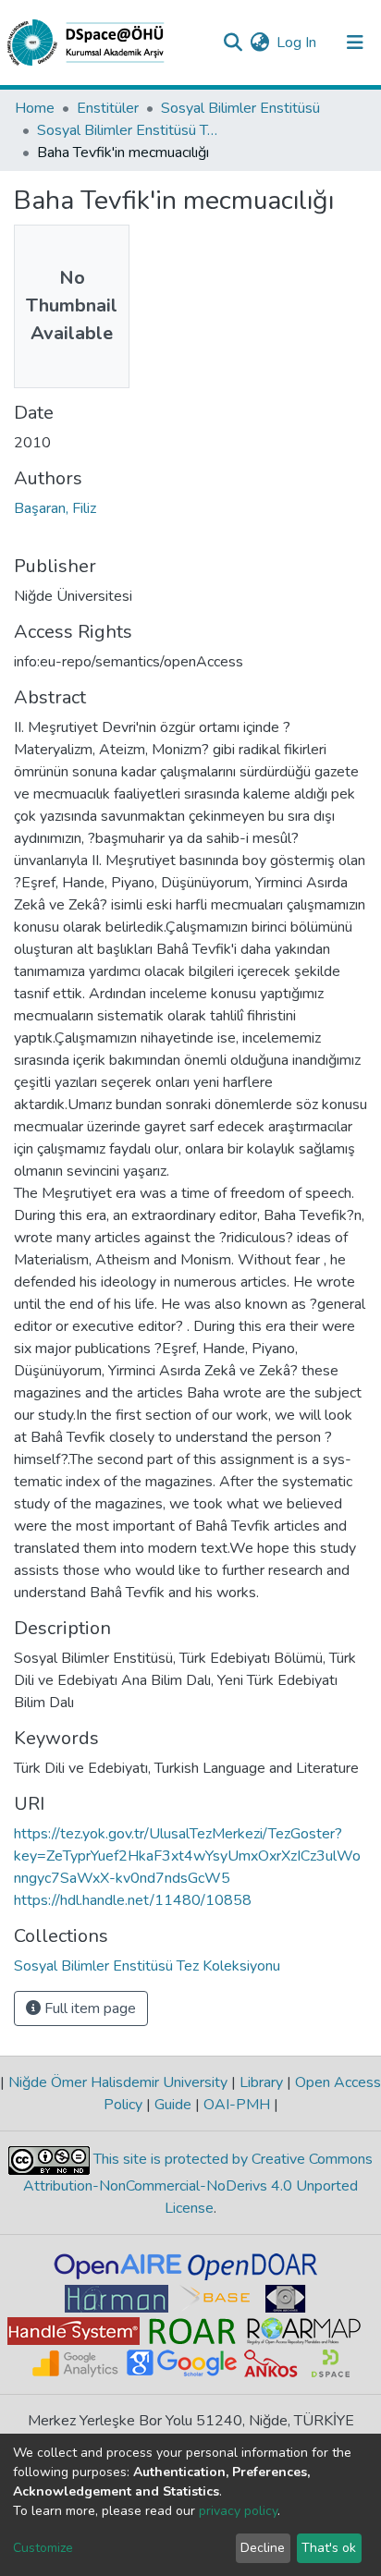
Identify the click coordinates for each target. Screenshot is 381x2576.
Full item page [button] (88, 2008)
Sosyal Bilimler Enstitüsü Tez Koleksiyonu (129, 130)
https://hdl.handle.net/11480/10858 (133, 1900)
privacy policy (238, 2511)
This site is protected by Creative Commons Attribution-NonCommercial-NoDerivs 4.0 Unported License (198, 2184)
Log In (297, 43)
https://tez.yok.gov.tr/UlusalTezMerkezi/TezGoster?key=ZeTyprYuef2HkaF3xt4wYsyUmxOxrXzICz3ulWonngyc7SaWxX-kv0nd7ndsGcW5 (187, 1856)
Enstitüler (108, 108)
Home (35, 108)
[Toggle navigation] (355, 43)
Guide (173, 2105)
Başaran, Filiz (55, 508)
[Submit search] (233, 43)
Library (261, 2082)
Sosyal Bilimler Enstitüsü (240, 108)
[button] (259, 43)
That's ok (329, 2548)
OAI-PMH (237, 2105)
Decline (263, 2548)
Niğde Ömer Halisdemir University (118, 2082)
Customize (43, 2548)
